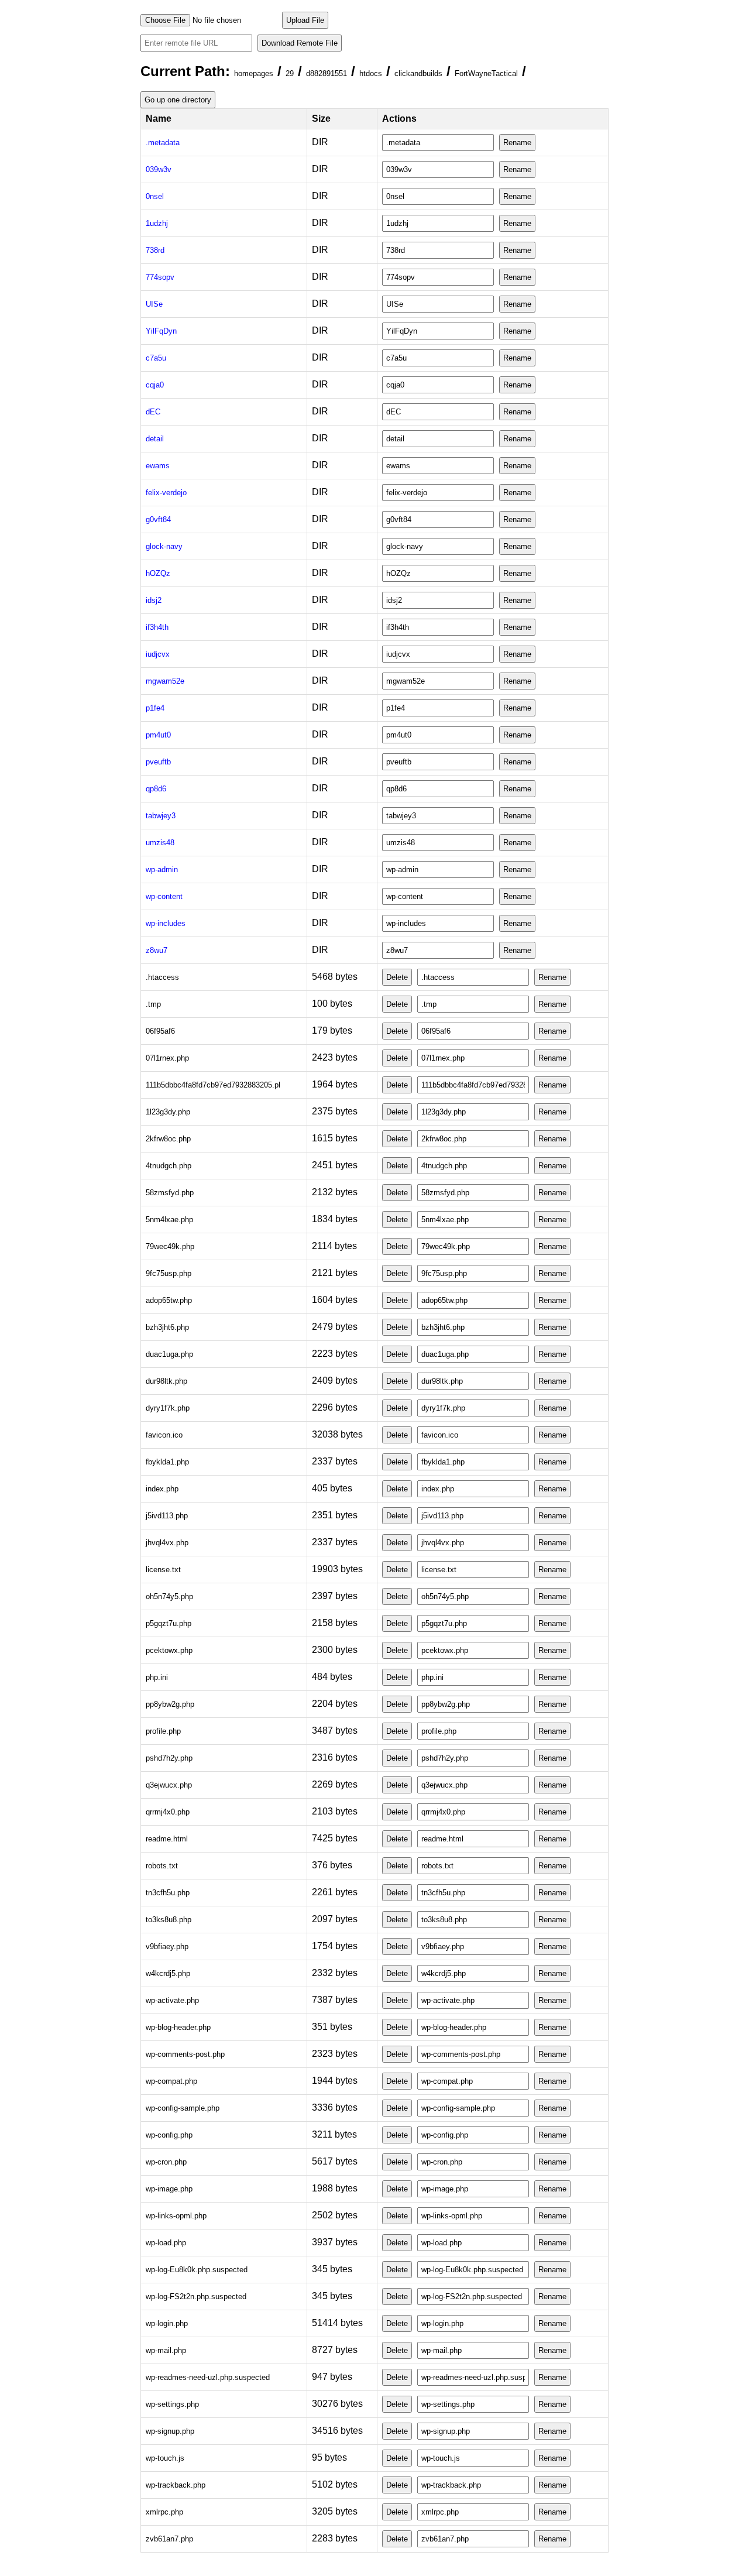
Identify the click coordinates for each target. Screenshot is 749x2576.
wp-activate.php (172, 2000)
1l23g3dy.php (168, 1112)
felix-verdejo (166, 493)
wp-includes (166, 923)
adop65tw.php (169, 1300)
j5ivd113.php (167, 1516)
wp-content (164, 896)
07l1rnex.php (167, 1058)
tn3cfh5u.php (168, 1893)
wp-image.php (169, 2189)
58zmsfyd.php (170, 1193)
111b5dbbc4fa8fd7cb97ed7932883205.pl (213, 1085)
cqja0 (155, 385)
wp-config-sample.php (183, 2108)
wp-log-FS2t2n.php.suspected (196, 2297)
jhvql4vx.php (167, 1543)
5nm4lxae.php (169, 1220)
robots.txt (162, 1866)
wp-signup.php (170, 2431)
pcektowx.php (169, 1650)
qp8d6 (156, 789)
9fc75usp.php (169, 1273)
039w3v (159, 169)
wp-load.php (166, 2243)
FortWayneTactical (486, 73)
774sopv (160, 277)
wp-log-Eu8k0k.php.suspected (197, 2270)
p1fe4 (155, 708)
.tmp (153, 1004)
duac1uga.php (169, 1354)
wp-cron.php (166, 2162)
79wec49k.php (170, 1246)
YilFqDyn (161, 331)
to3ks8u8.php (169, 1920)
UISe (154, 304)
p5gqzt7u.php (169, 1623)
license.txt (163, 1570)
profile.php (163, 1731)
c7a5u (156, 358)
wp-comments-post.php (185, 2054)
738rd (155, 250)
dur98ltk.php (166, 1381)
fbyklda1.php (167, 1462)
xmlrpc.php (164, 2512)
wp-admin (162, 869)
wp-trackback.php (176, 2485)
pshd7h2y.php (169, 1758)
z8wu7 (157, 950)
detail (155, 439)
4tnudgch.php (169, 1166)
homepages (254, 73)
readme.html (167, 1839)
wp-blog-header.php (178, 2027)
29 (290, 73)
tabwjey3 (161, 816)
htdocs (371, 73)
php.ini (157, 1677)
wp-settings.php (172, 2404)
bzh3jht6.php (167, 1327)
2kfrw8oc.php (168, 1139)
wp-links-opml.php (176, 2216)
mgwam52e (165, 681)
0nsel (155, 196)
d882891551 (327, 73)
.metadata (163, 143)
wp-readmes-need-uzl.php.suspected (208, 2377)
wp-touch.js (165, 2458)
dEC (153, 412)
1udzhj (157, 223)
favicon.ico (164, 1435)
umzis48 (160, 843)
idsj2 (154, 600)
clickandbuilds (418, 73)
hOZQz (158, 573)
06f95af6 (160, 1031)
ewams (158, 466)
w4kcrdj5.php (168, 1973)
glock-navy (164, 546)
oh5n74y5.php (169, 1596)
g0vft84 (158, 519)
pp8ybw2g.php (170, 1704)
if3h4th (157, 627)
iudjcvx (158, 654)
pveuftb (158, 762)
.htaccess (162, 977)
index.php (162, 1489)
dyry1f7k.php (168, 1408)
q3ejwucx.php (169, 1785)
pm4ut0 (158, 735)
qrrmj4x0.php (168, 1812)
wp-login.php (167, 2323)
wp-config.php (169, 2135)
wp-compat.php (171, 2081)
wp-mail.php (166, 2350)
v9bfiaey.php (167, 1946)
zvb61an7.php (169, 2539)
